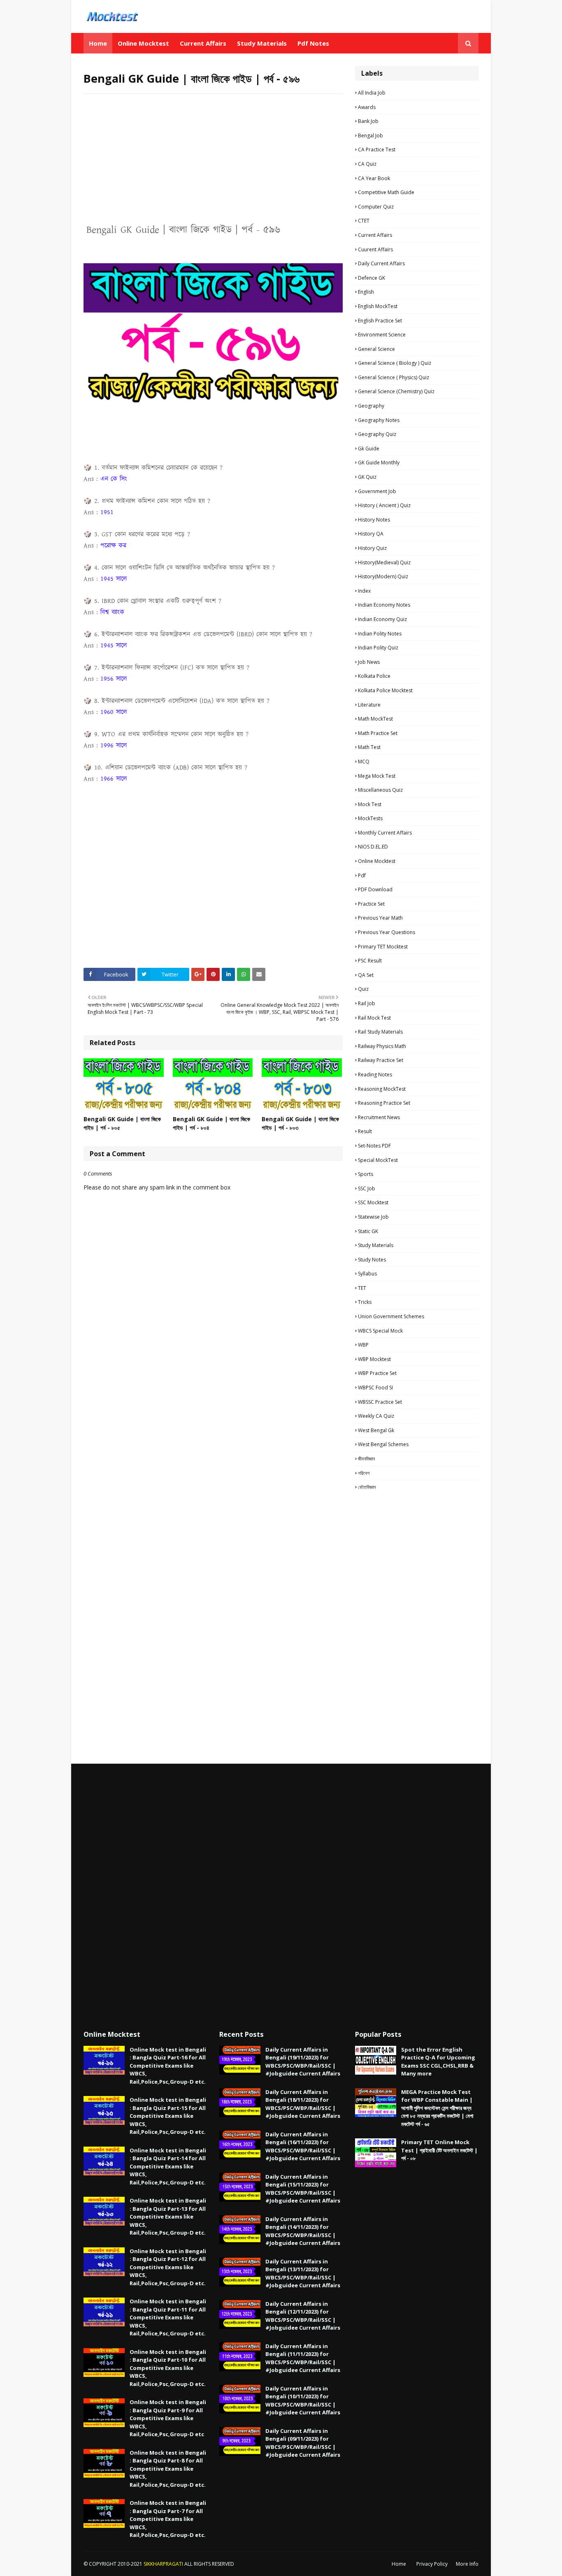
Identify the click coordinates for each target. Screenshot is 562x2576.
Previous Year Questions (387, 932)
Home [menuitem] (98, 43)
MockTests (370, 818)
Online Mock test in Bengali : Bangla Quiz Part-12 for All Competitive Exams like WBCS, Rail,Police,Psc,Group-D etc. (168, 2267)
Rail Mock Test (374, 1018)
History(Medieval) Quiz (384, 562)
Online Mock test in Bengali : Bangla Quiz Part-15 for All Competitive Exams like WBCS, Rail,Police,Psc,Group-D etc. (168, 2116)
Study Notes (372, 1260)
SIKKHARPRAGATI (163, 2564)
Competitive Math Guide (386, 192)
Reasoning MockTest (382, 1089)
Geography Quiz (377, 434)
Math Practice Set (378, 733)
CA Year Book (374, 178)
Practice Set (371, 904)
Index (364, 591)
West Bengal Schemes (383, 1444)
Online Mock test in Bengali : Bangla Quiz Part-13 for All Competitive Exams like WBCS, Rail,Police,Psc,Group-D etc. (168, 2217)
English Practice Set (380, 321)
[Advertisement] (213, 160)
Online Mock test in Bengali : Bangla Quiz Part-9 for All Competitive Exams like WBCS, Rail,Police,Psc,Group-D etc (168, 2418)
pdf (362, 875)
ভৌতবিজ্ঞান (367, 1487)
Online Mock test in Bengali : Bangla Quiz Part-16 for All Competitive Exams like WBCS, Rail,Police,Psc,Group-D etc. (168, 2066)
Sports (366, 1174)
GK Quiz (367, 477)
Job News (369, 662)
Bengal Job (370, 136)
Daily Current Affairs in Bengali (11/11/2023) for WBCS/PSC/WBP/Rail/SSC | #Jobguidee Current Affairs (303, 2358)
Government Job (377, 491)
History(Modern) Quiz (383, 576)
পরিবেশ (364, 1473)
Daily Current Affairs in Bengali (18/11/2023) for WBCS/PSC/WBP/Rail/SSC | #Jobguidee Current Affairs (303, 2104)
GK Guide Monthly (379, 463)
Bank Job (368, 121)
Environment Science (382, 335)
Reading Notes (375, 1075)
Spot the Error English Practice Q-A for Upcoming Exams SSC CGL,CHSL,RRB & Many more (438, 2062)
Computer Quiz (376, 207)
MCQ (364, 762)
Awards (367, 107)
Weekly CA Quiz (376, 1416)
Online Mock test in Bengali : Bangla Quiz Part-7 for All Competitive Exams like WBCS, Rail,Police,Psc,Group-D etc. (168, 2519)
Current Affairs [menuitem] (203, 43)
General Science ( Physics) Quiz (394, 377)
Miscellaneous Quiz (380, 790)
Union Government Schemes (391, 1316)
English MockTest (378, 306)
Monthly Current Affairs (385, 833)
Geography (371, 406)
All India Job (372, 93)
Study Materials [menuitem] (262, 43)
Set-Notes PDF (374, 1146)
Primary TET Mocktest (383, 947)
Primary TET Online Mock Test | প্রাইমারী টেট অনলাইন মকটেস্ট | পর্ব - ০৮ (439, 2150)
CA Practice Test (377, 150)
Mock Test (370, 804)
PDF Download (375, 889)
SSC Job (367, 1188)
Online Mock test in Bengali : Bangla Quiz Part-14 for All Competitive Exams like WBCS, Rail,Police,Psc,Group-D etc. (168, 2166)
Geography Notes (379, 420)
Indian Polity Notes (380, 634)
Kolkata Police (374, 676)
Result (365, 1131)
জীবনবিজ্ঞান (366, 1459)
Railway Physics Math (382, 1046)
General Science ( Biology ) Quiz (395, 363)
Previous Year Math (380, 918)
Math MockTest (375, 719)
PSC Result (370, 961)
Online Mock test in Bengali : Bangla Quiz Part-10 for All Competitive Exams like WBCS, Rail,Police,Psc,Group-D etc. (168, 2368)
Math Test (369, 747)
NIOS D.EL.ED (373, 847)
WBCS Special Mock (380, 1331)
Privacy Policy (432, 2564)
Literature (369, 705)
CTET (364, 221)
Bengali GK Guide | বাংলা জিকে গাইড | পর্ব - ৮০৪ (211, 1123)
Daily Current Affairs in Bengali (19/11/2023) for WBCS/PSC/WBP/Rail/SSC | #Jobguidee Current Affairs (303, 2062)
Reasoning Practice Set (384, 1103)
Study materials (376, 1245)
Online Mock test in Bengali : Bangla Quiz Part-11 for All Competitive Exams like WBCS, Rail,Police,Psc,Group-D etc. (168, 2317)
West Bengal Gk (376, 1430)
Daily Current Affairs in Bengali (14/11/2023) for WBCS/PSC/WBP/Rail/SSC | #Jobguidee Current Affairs (303, 2231)
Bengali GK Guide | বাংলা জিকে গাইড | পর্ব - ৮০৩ (300, 1123)
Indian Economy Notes (384, 605)
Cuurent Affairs (375, 249)
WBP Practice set (377, 1373)
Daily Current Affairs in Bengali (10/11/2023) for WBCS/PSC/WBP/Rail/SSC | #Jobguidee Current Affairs (303, 2401)
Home (399, 2564)
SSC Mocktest (373, 1202)
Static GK (368, 1231)
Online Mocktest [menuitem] (143, 43)
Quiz (363, 989)
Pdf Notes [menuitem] (313, 43)
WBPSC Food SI (375, 1388)
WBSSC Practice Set (380, 1402)
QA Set (366, 975)
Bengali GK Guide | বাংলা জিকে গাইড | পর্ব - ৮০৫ (122, 1123)
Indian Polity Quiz (378, 648)
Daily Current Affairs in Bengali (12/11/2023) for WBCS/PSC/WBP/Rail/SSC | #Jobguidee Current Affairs (303, 2316)
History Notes (374, 520)
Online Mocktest (377, 861)
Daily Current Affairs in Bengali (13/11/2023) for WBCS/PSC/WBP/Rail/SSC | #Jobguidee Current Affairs (303, 2273)
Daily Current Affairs (381, 263)
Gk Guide (369, 449)
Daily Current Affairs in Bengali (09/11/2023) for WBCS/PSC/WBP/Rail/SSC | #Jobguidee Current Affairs (303, 2443)
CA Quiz (367, 164)
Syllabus (367, 1274)
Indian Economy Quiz (382, 619)
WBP (363, 1345)
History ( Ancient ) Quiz (384, 505)
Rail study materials (380, 1032)
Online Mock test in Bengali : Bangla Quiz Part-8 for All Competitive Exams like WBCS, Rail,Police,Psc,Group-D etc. (168, 2469)
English (366, 292)
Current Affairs (375, 235)
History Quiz (372, 548)
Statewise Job (373, 1217)
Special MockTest (378, 1160)
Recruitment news (379, 1117)
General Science (376, 349)
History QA (371, 534)
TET (362, 1288)
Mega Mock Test (377, 776)
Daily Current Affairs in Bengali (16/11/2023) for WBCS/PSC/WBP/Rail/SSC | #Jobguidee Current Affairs (303, 2146)
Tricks (365, 1302)
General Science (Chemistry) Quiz (396, 391)
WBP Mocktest (374, 1359)
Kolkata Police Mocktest (385, 690)
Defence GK (372, 278)
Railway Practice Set (381, 1060)
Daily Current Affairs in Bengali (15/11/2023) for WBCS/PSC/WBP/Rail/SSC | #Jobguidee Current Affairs (303, 2189)
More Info (467, 2564)
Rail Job (367, 1003)
